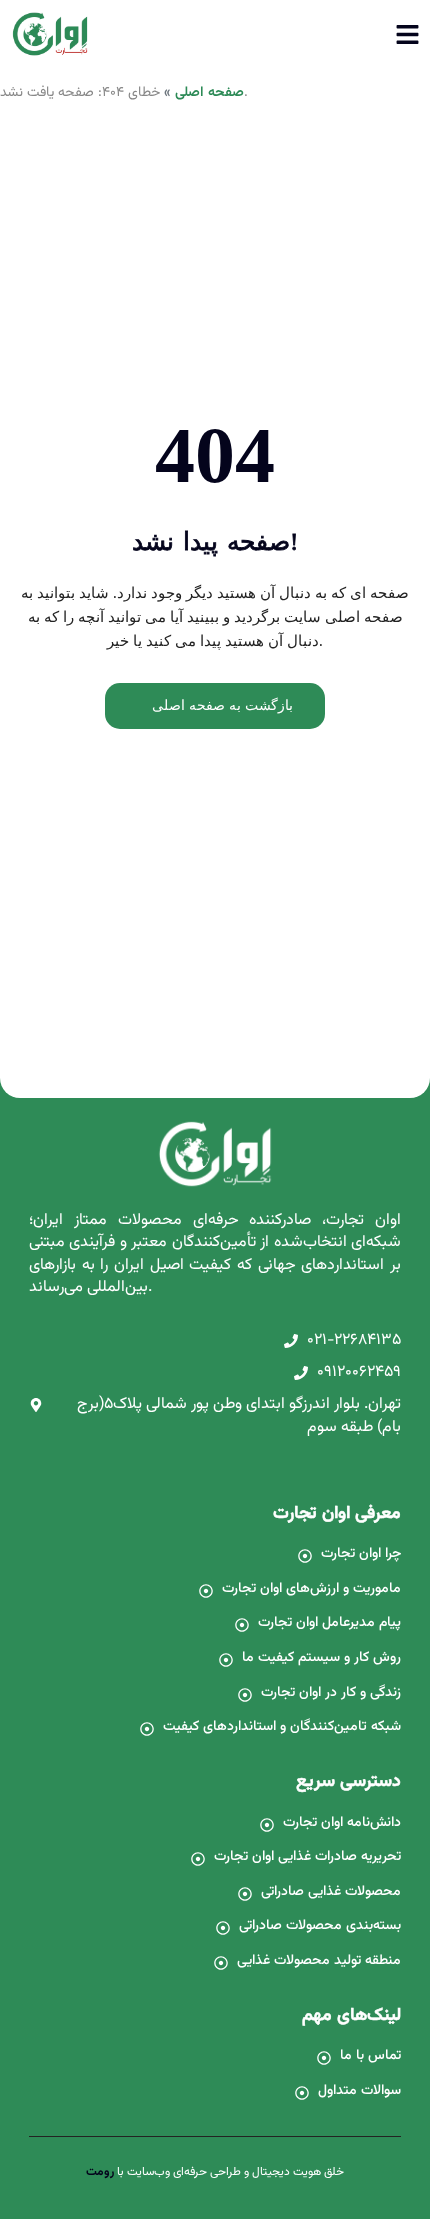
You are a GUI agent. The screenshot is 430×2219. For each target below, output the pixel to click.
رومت (100, 2172)
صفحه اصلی (209, 93)
